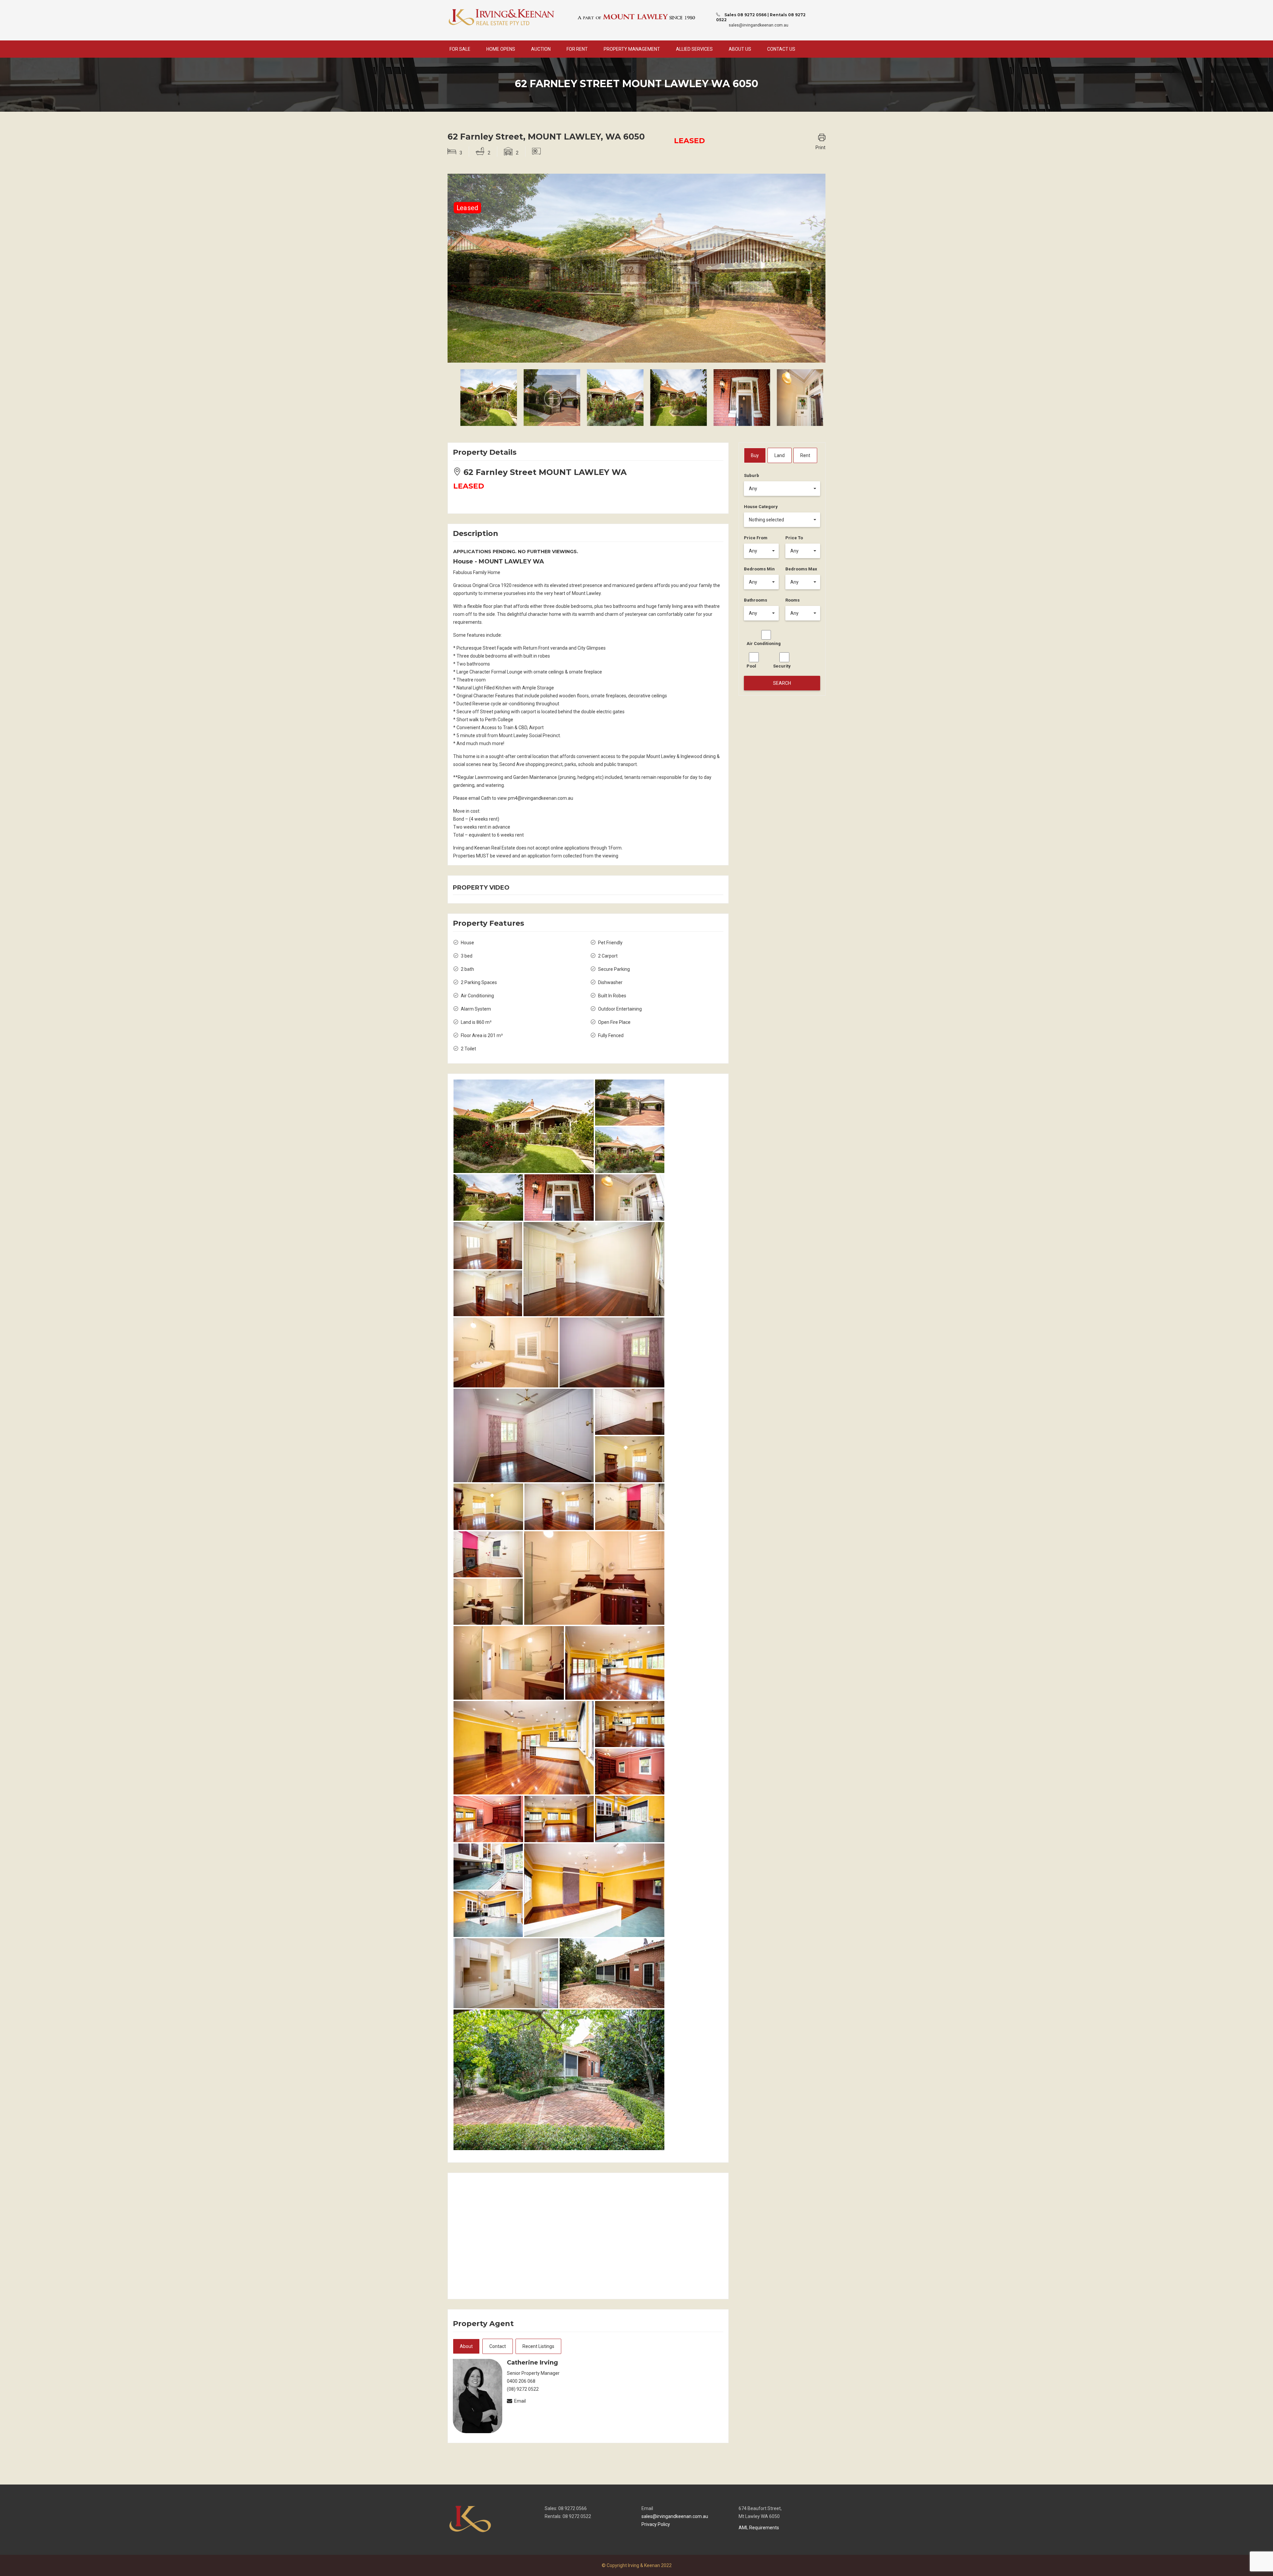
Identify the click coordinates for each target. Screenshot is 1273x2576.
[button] (782, 489)
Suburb (752, 475)
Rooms (792, 600)
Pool (751, 666)
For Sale (460, 49)
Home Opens (501, 49)
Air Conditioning (764, 644)
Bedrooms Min (759, 569)
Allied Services (694, 49)
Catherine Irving (532, 2363)
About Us (740, 49)
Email (520, 2401)
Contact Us (781, 49)
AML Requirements (759, 2528)
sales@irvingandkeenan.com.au (758, 25)
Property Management (632, 49)
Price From (756, 538)
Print (820, 147)
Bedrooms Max (801, 569)
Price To (794, 538)
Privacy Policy (656, 2524)
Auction (541, 49)
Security (782, 666)
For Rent (577, 49)
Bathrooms (756, 600)
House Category (761, 507)
